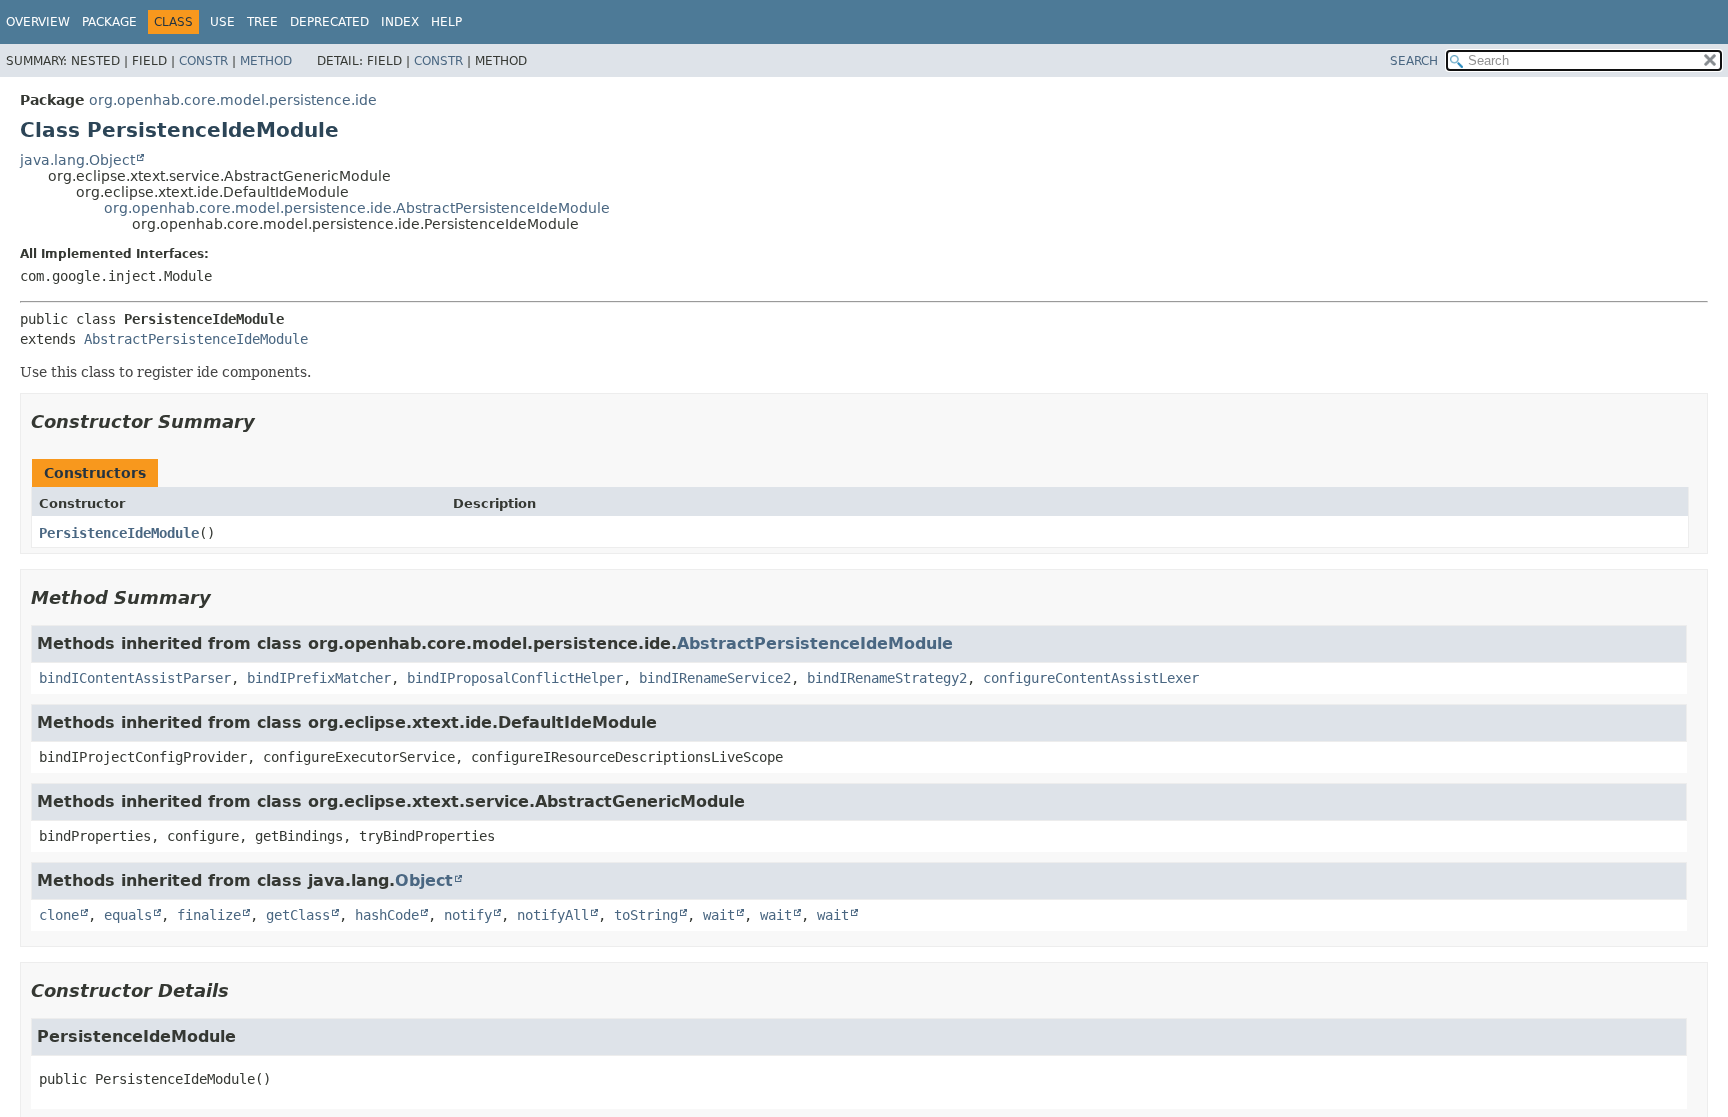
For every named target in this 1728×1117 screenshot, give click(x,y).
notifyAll (553, 915)
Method (266, 61)
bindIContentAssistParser (135, 678)
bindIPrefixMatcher (319, 678)
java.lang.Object (77, 160)
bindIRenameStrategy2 (887, 678)
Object (424, 880)
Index (400, 22)
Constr (203, 61)
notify (468, 915)
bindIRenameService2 (715, 678)
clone (59, 915)
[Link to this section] (269, 421)
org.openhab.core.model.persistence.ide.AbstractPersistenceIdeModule (357, 208)
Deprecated (329, 22)
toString (646, 915)
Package (109, 22)
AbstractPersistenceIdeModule (196, 339)
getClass (298, 915)
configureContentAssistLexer (1091, 678)
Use (222, 22)
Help (446, 22)
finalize (209, 915)
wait (719, 915)
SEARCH (1414, 61)
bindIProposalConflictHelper (515, 678)
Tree (262, 22)
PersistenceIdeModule (119, 533)
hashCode (387, 915)
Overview (38, 22)
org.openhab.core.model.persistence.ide (233, 100)
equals (128, 915)
